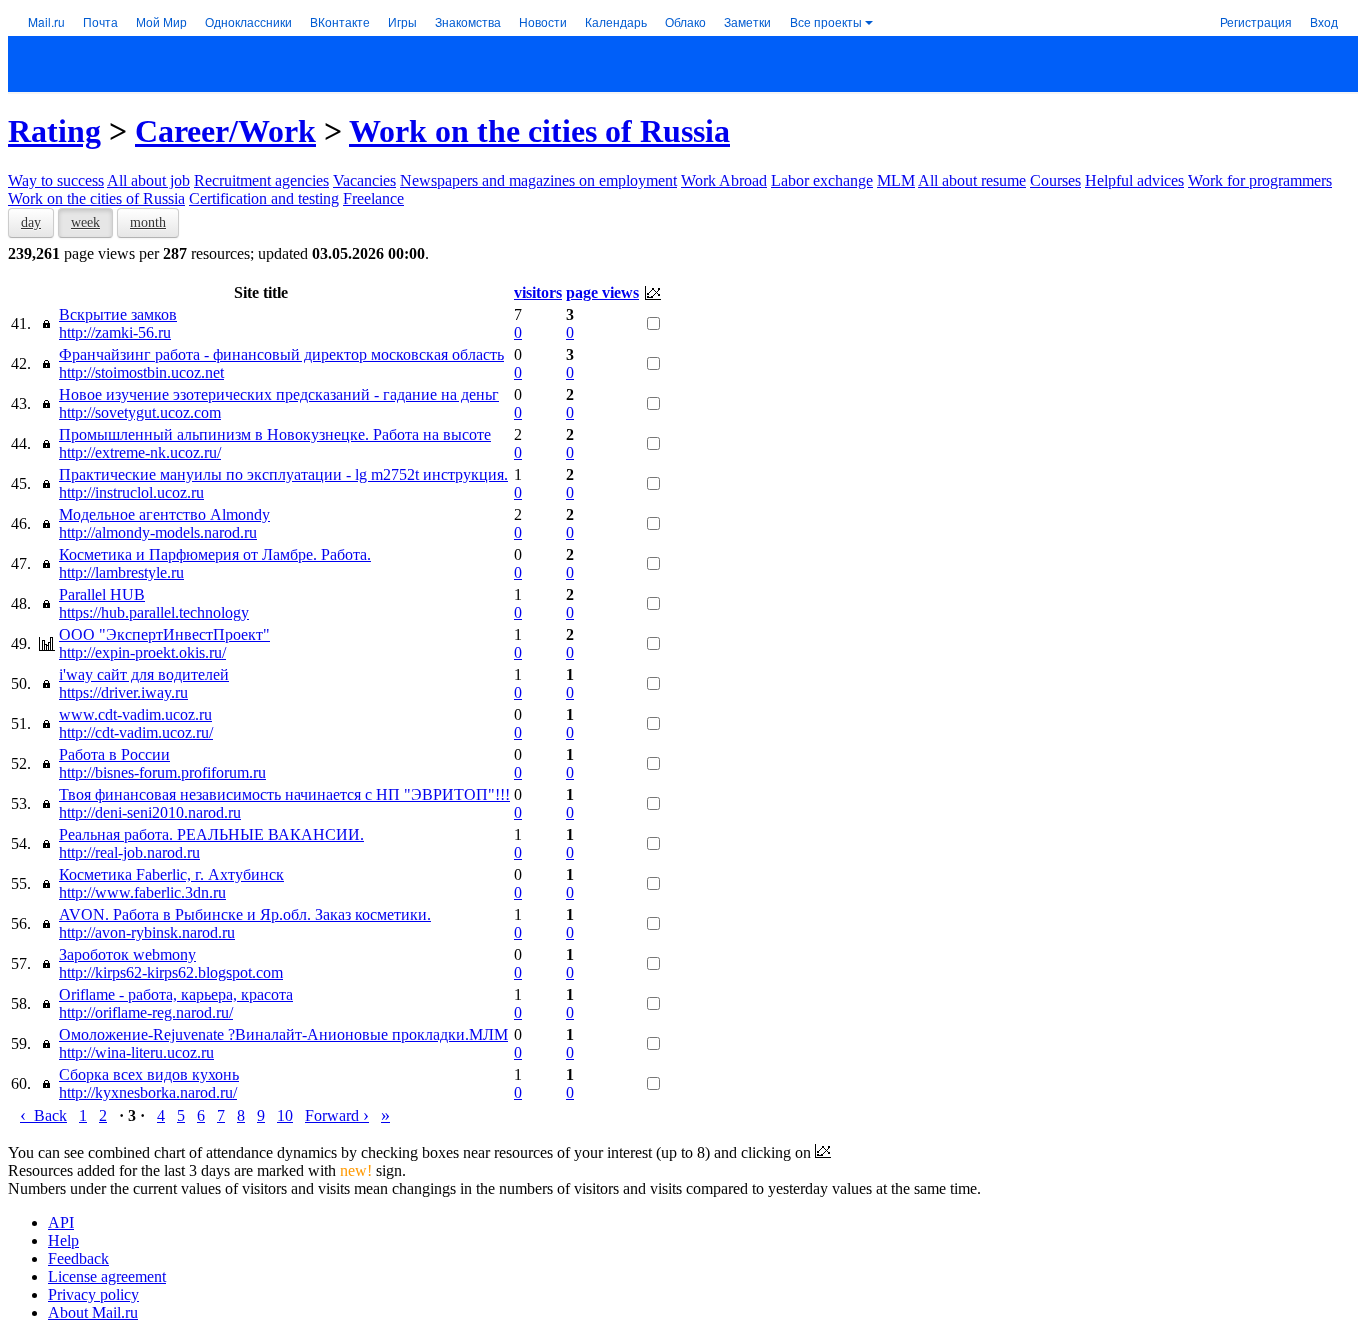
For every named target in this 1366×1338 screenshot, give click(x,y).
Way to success (56, 180)
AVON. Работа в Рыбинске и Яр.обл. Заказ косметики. (245, 914)
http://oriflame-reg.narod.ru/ (146, 1012)
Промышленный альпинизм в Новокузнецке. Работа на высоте (275, 434)
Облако (685, 21)
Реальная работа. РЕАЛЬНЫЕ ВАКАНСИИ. (211, 834)
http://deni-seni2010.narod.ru (150, 812)
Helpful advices (1134, 180)
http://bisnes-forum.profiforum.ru (162, 772)
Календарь (616, 21)
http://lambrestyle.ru (121, 572)
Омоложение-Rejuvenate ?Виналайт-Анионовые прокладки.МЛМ (283, 1034)
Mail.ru (46, 21)
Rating (54, 131)
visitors (538, 292)
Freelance (373, 198)
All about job (148, 180)
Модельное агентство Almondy (164, 514)
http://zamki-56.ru (115, 332)
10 (285, 1115)
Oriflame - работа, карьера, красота (176, 994)
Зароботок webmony (127, 954)
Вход (1324, 21)
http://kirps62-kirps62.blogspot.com (171, 972)
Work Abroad (724, 180)
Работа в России (114, 754)
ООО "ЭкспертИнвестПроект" (164, 634)
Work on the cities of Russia (539, 131)
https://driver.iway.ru (123, 692)
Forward (337, 1115)
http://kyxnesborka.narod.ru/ (148, 1092)
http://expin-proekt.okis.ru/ (142, 652)
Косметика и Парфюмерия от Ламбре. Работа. (215, 554)
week (85, 222)
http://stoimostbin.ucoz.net (141, 372)
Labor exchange (822, 180)
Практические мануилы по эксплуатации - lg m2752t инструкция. (283, 474)
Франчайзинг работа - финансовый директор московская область (281, 354)
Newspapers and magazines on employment (538, 180)
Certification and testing (264, 198)
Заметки (747, 21)
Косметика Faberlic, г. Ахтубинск (171, 874)
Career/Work (225, 131)
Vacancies (364, 180)
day (31, 222)
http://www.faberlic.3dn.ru (142, 892)
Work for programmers (1260, 180)
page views (602, 292)
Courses (1055, 180)
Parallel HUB (102, 594)
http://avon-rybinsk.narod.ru (147, 932)
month (148, 222)
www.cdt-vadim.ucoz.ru (135, 714)
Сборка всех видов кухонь (149, 1074)
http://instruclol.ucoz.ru (131, 492)
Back (43, 1115)
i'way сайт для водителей (144, 674)
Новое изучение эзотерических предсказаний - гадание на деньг (279, 394)
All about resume (972, 180)
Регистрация (1256, 21)
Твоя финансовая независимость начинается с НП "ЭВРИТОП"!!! (284, 794)
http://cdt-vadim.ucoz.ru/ (136, 732)
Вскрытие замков (118, 314)
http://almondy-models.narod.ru (158, 532)
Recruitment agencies (261, 180)
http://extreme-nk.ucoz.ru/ (140, 452)
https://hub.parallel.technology (154, 612)
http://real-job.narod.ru (129, 852)
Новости (543, 21)
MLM (896, 180)
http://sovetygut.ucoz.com (140, 412)
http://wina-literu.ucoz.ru (136, 1052)
